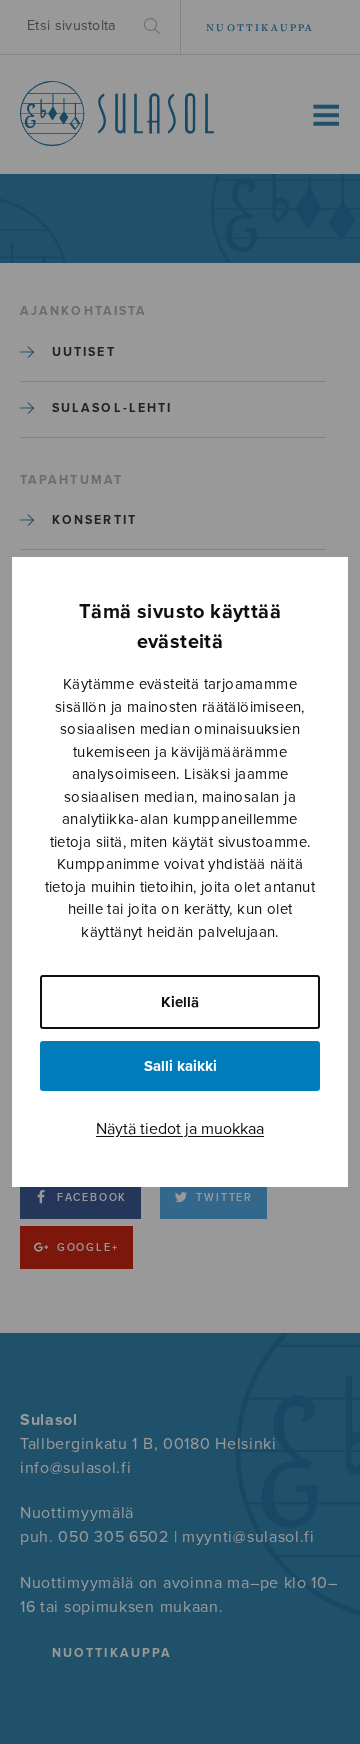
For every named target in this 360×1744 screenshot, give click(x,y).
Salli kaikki (180, 1066)
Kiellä (180, 1002)
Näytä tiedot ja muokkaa (180, 1129)
